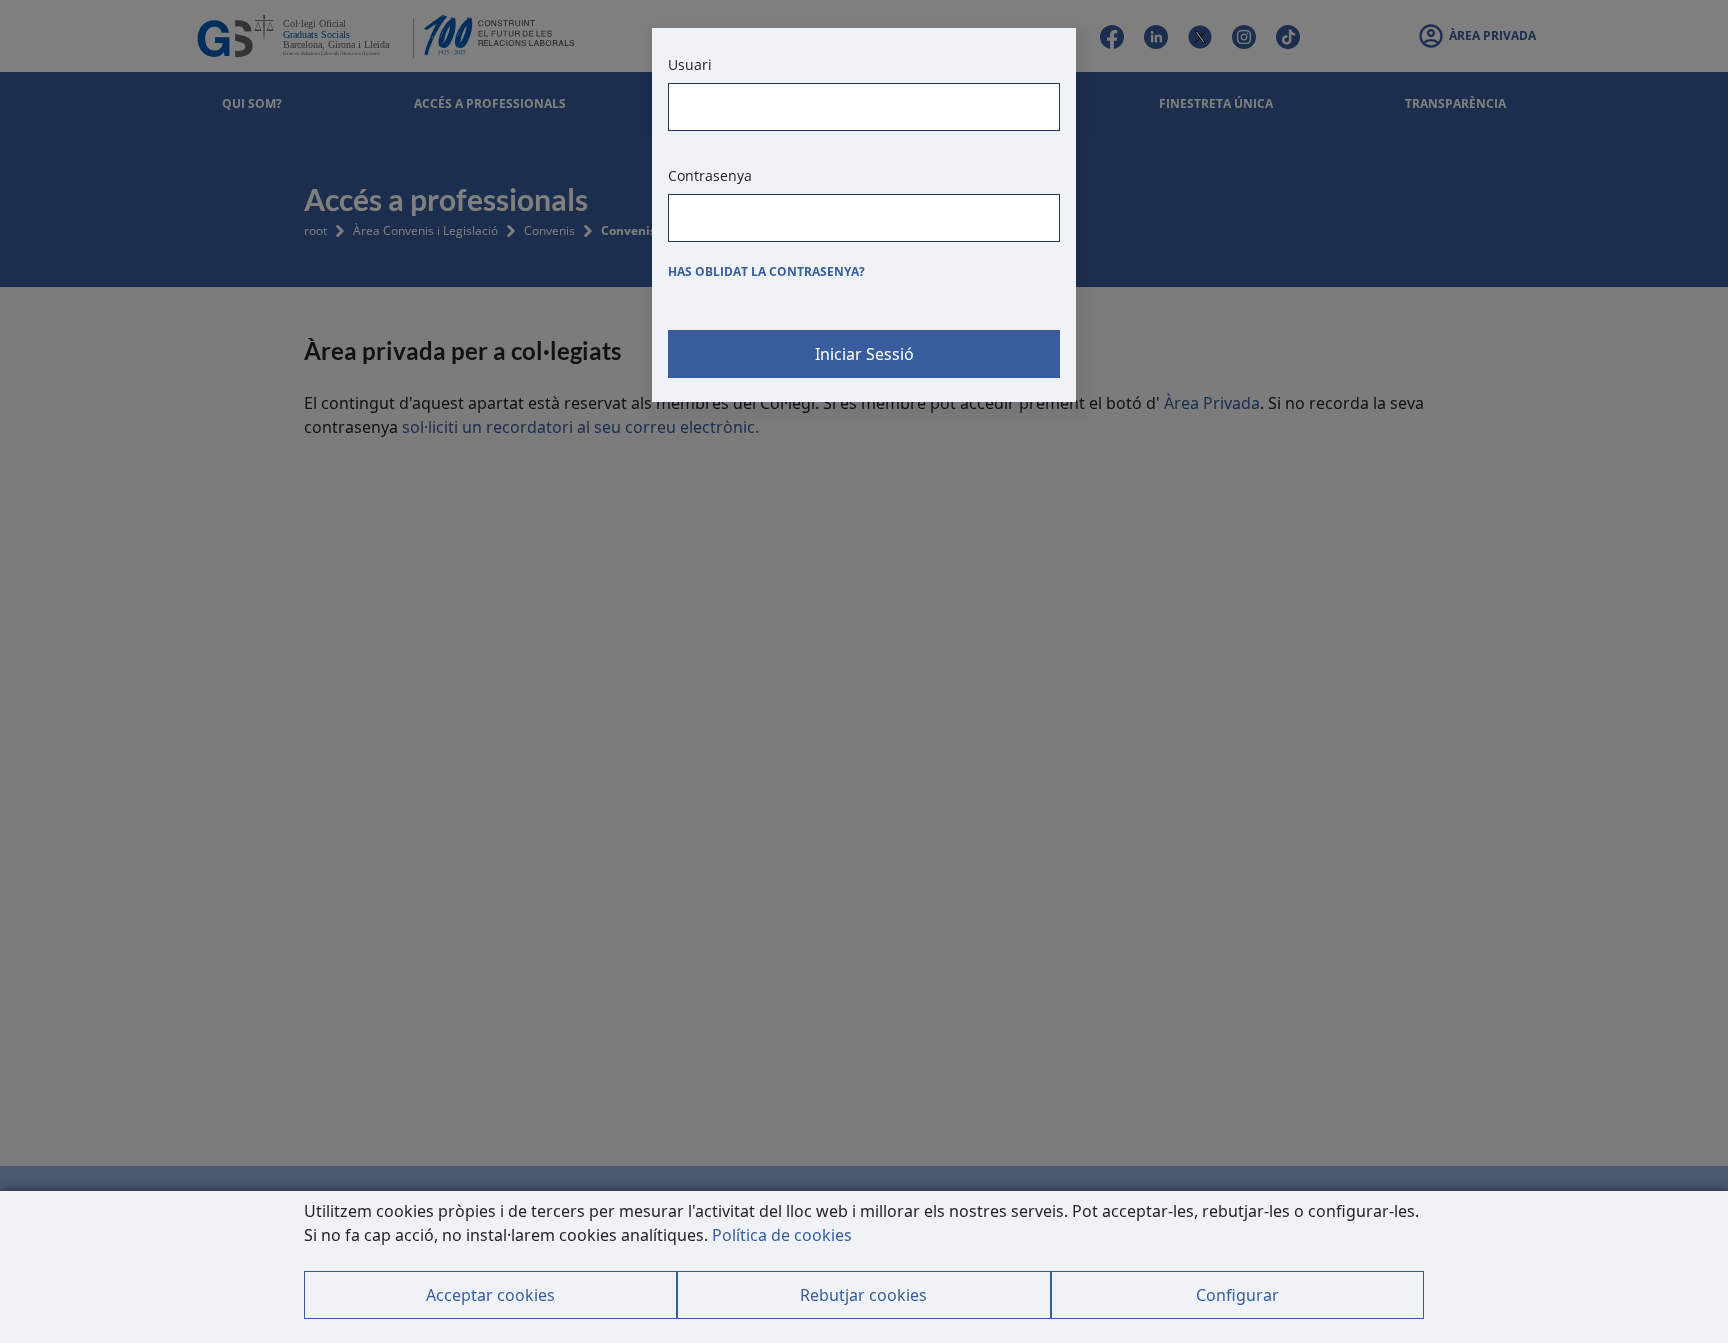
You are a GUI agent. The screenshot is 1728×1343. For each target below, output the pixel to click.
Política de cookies (782, 1235)
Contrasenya (710, 175)
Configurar (1237, 1295)
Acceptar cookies (490, 1295)
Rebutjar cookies (863, 1295)
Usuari (690, 64)
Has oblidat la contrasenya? (766, 271)
